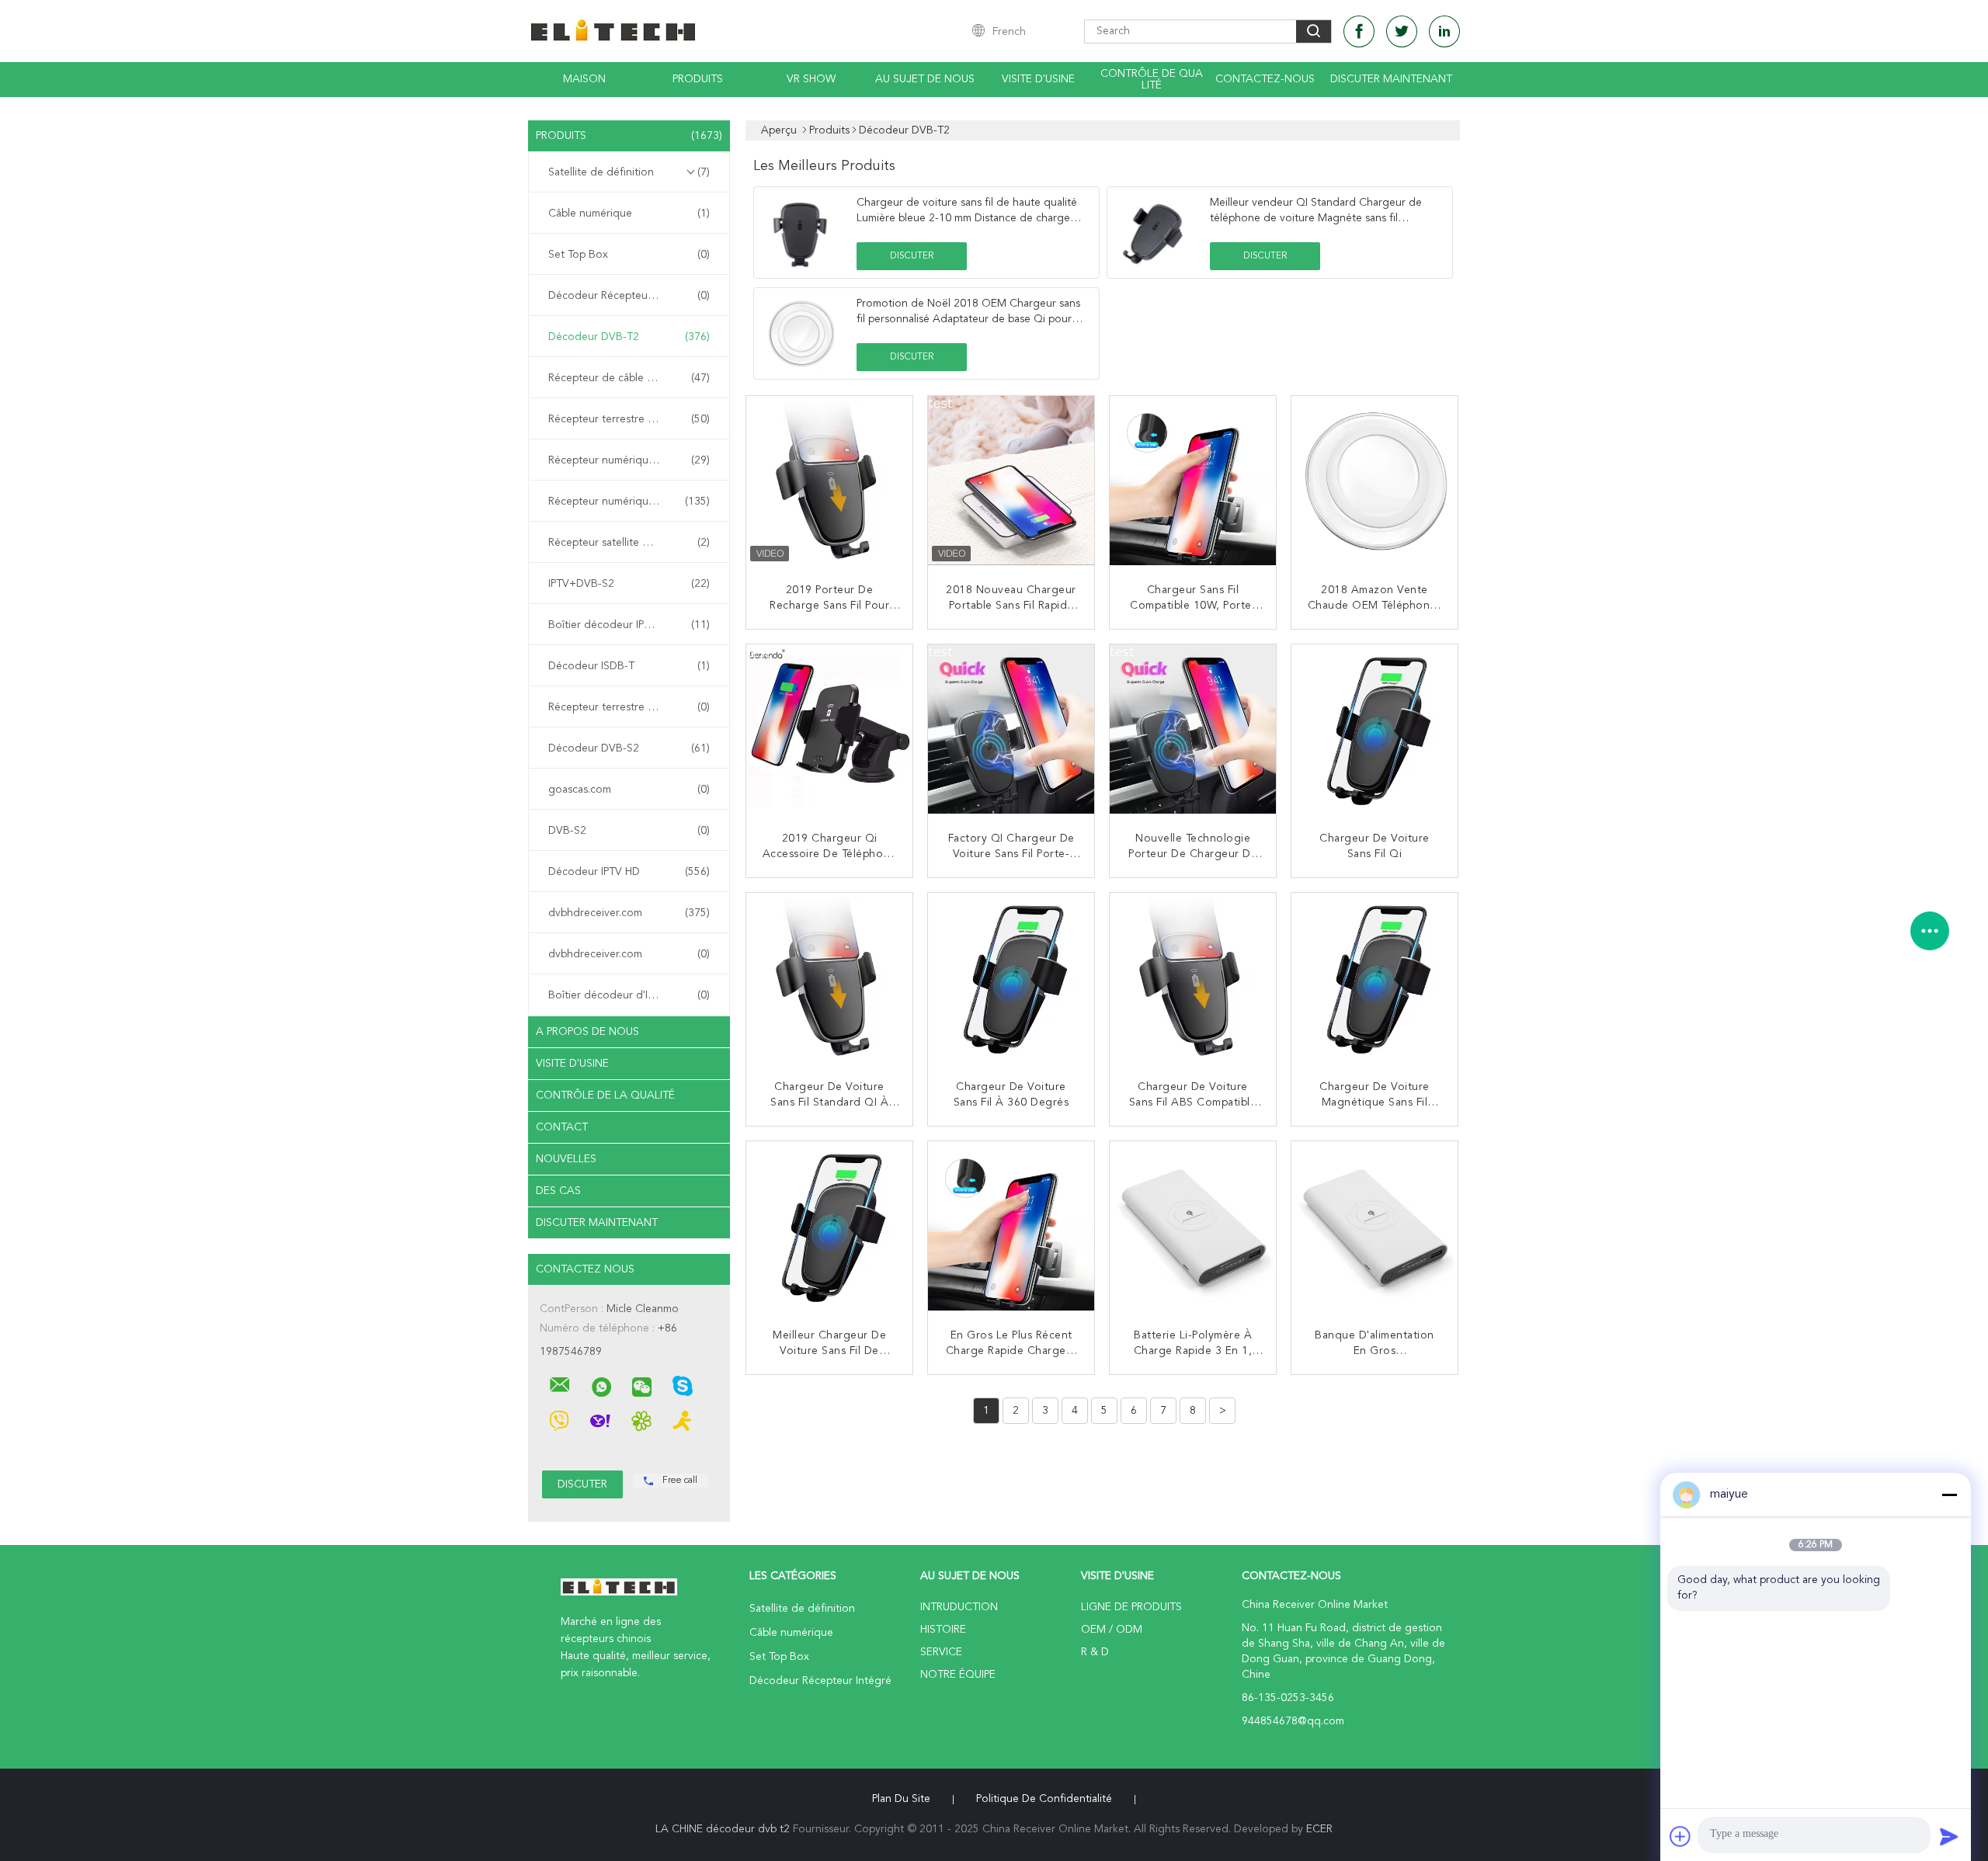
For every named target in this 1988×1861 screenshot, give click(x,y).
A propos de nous (587, 1032)
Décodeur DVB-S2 (629, 748)
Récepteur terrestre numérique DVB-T (633, 707)
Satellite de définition (629, 172)
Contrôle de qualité (1152, 80)
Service (941, 1652)
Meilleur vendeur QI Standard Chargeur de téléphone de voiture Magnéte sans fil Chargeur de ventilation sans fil (1316, 218)
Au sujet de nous (925, 79)
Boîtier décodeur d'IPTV (629, 995)
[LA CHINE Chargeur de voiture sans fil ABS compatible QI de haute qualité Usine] (1194, 977)
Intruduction (959, 1607)
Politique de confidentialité (1044, 1799)
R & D (1095, 1652)
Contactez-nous (1265, 79)
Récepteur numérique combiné (629, 502)
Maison (584, 79)
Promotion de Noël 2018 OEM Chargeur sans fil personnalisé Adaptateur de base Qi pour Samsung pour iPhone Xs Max (968, 319)
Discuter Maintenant (1391, 79)
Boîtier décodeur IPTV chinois (629, 625)
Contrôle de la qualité (605, 1095)
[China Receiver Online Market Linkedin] (1444, 31)
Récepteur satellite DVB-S (629, 543)
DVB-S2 (629, 831)
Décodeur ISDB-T (629, 666)
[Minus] (1949, 1495)
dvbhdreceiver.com (629, 913)
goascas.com (629, 790)
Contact (562, 1127)
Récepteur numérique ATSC (629, 460)
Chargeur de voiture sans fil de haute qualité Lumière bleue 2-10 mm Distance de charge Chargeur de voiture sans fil (967, 218)
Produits (698, 79)
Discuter (912, 256)
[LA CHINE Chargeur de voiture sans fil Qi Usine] (1376, 729)
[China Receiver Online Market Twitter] (1402, 31)
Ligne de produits (1131, 1607)
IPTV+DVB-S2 (629, 584)
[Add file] (1680, 1836)
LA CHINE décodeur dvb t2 (723, 1829)
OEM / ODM (1112, 1630)
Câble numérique (629, 214)
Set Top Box (629, 255)
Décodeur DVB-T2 (629, 337)
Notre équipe (958, 1675)
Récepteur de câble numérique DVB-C (633, 378)
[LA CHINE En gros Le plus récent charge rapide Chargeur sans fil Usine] (1013, 1226)
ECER (1319, 1829)
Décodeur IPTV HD (629, 872)
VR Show (811, 79)
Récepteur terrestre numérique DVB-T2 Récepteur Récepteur (633, 419)
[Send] (1949, 1836)
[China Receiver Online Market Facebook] (1359, 31)
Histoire (943, 1630)
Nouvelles (566, 1159)
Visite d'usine (1038, 79)
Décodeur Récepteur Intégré (629, 296)
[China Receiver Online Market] (560, 1385)
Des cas (558, 1191)
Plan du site (901, 1799)
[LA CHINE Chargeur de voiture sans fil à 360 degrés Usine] (1013, 977)
